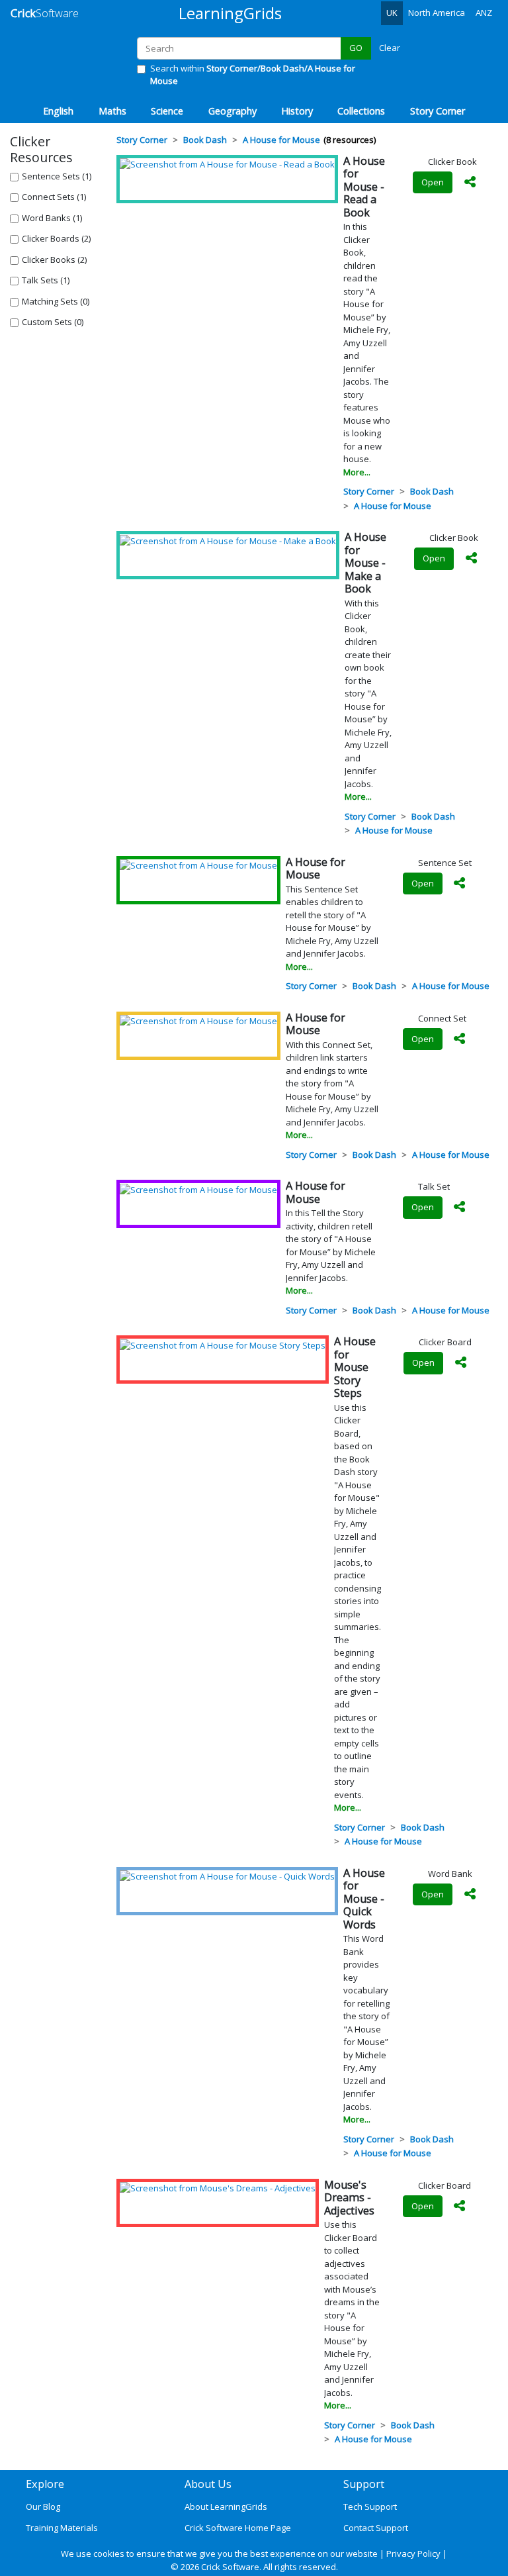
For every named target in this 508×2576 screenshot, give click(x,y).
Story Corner (369, 491)
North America (437, 13)
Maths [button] (112, 111)
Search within (253, 75)
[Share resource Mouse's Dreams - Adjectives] (460, 2207)
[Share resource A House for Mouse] (460, 884)
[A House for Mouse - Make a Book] (228, 540)
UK (392, 13)
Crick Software (230, 2567)
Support (364, 2484)
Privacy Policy (413, 2553)
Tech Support (370, 2506)
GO (356, 48)
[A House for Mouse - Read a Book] (227, 164)
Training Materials (62, 2528)
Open (433, 182)
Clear (390, 48)
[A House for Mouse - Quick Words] (227, 1876)
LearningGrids (230, 13)
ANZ (484, 13)
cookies (109, 2553)
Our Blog (43, 2506)
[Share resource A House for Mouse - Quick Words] (470, 1895)
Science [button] (167, 111)
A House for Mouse (393, 506)
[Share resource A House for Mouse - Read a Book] (470, 183)
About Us (208, 2484)
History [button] (297, 111)
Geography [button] (233, 111)
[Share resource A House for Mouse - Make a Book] (471, 559)
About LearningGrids (226, 2506)
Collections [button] (361, 111)
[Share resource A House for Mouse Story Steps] (460, 1363)
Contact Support (376, 2528)
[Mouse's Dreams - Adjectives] (218, 2188)
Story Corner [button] (438, 111)
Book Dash (432, 491)
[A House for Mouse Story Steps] (223, 1345)
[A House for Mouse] (198, 865)
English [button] (58, 111)
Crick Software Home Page (238, 2528)
